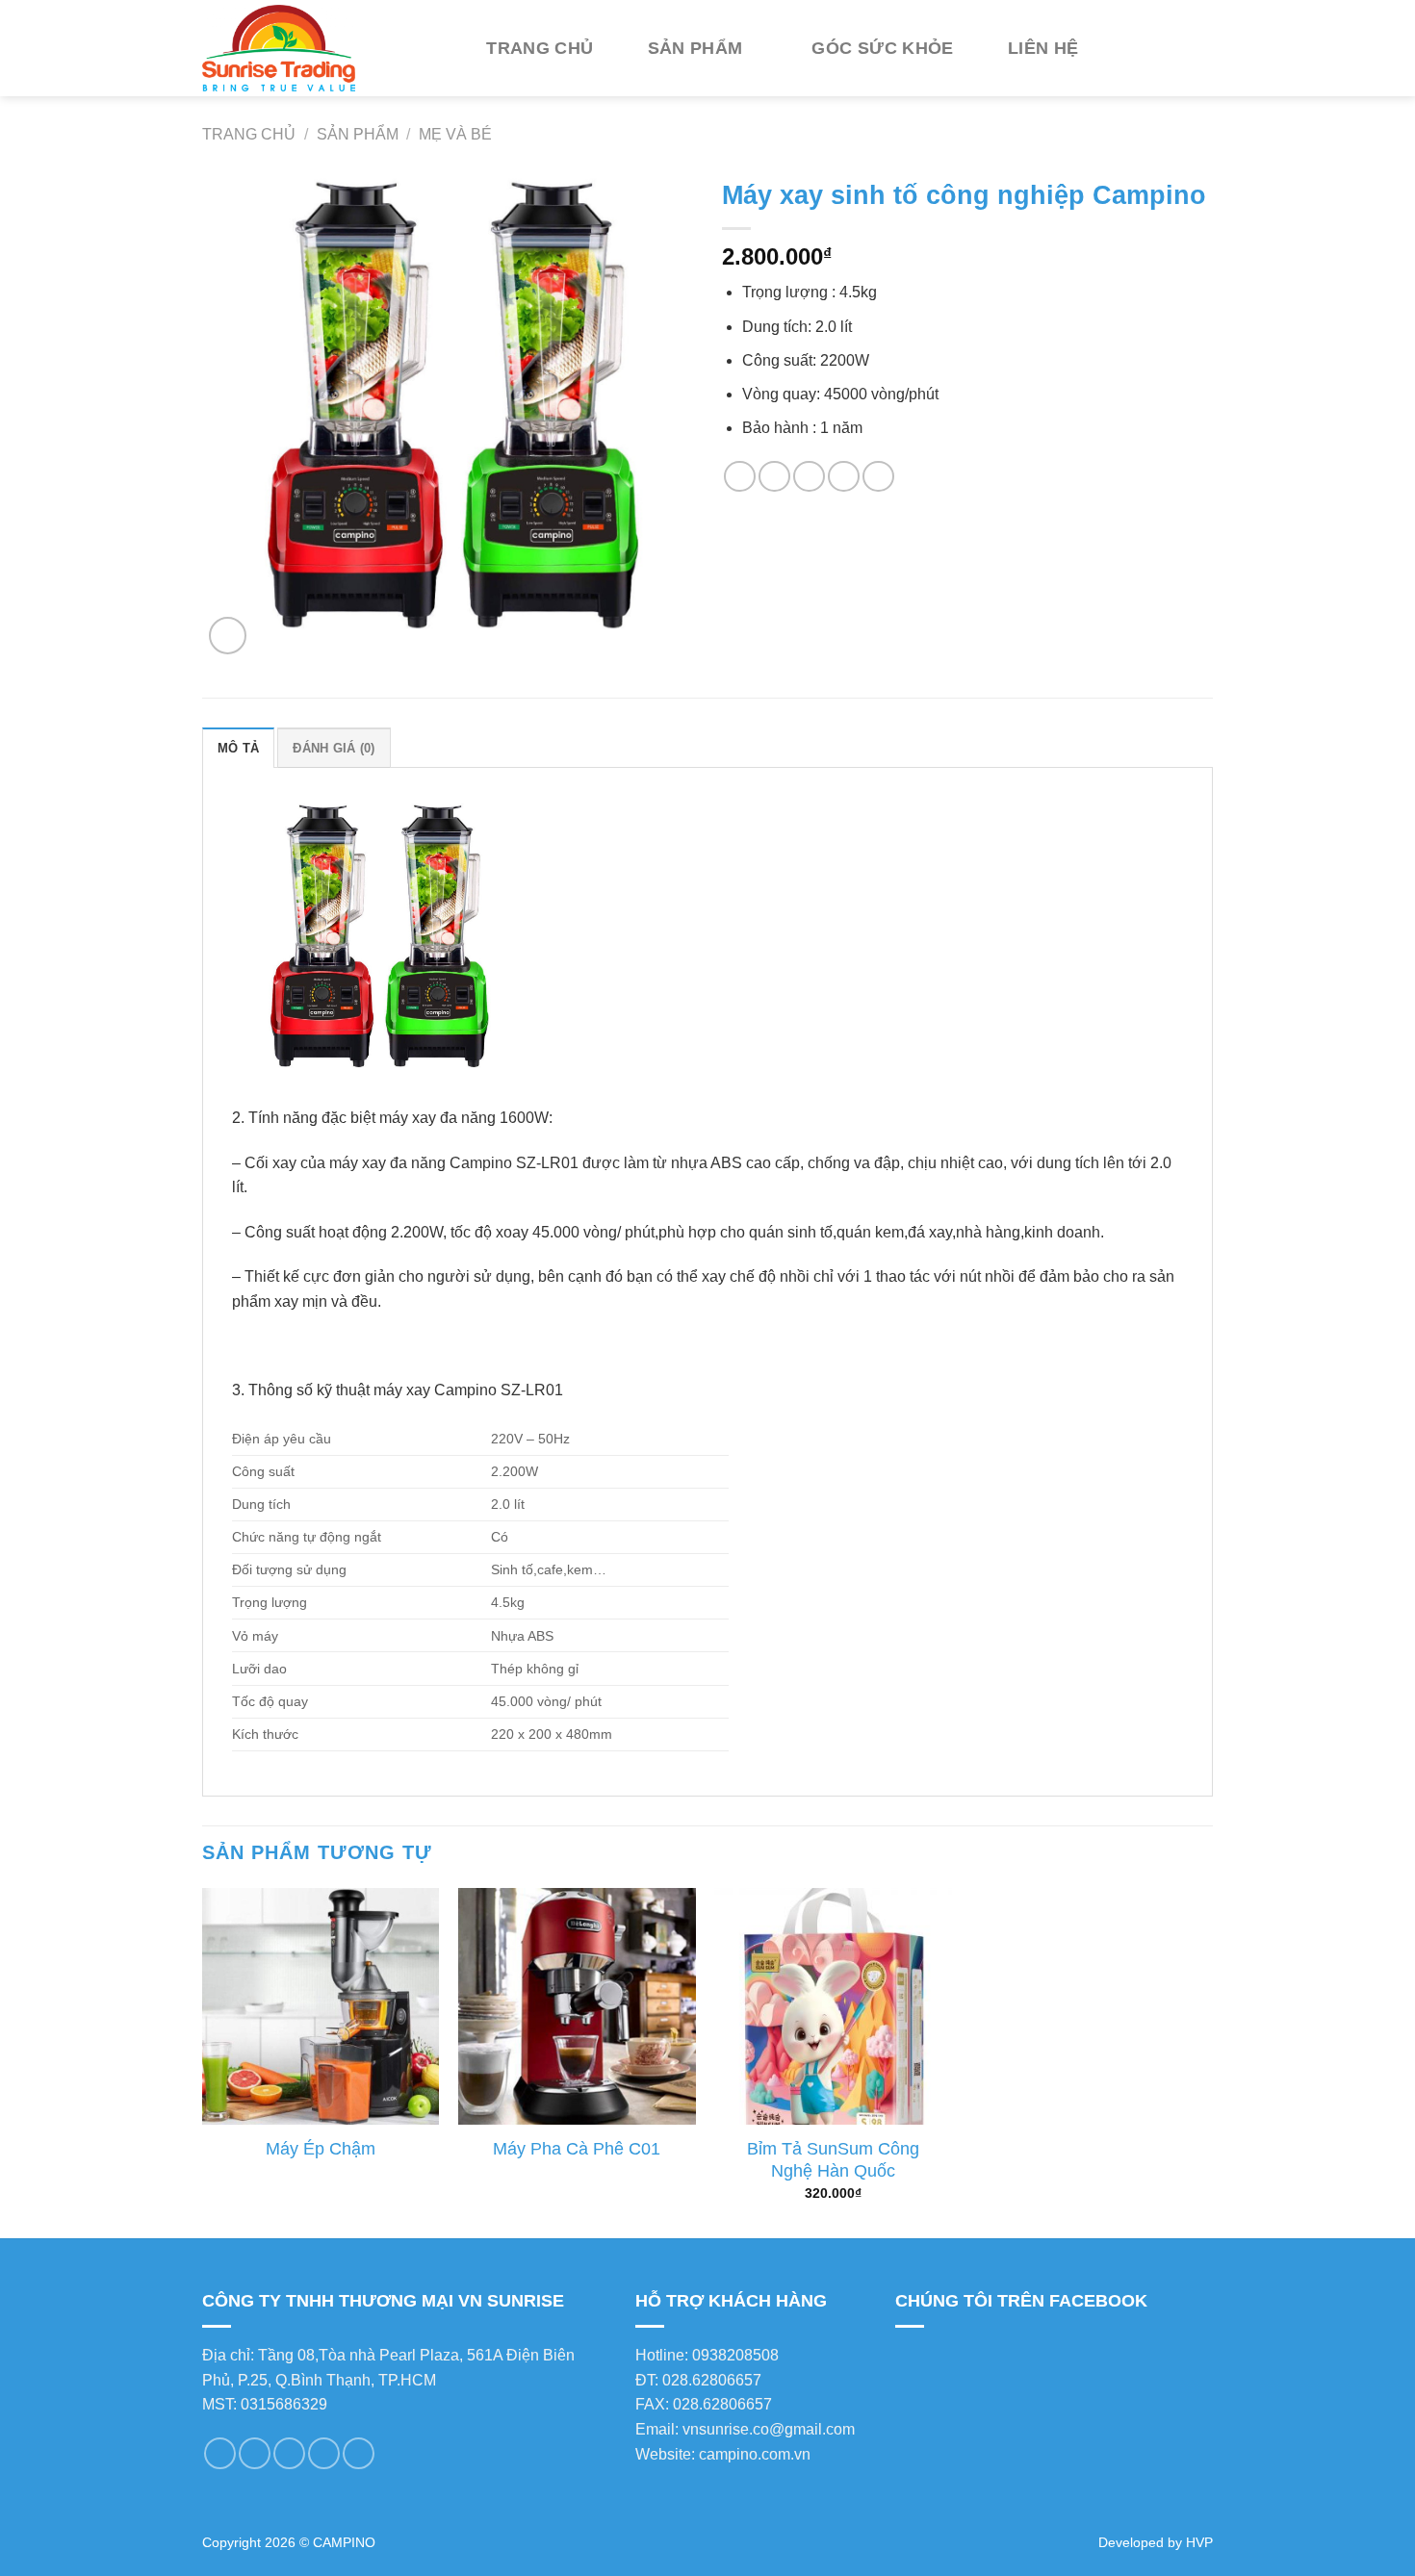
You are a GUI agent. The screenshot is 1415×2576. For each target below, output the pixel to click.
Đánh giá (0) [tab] (334, 748)
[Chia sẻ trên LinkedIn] (878, 477)
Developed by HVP (1156, 2542)
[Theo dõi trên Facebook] (220, 2453)
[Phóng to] (228, 636)
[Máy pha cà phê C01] (577, 2007)
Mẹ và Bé (455, 134)
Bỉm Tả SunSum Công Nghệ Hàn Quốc (833, 2160)
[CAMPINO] (322, 48)
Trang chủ (540, 48)
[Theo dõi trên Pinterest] (324, 2453)
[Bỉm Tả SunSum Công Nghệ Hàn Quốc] (833, 2007)
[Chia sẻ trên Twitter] (774, 477)
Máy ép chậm (321, 2149)
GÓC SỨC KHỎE (882, 48)
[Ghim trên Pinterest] (844, 477)
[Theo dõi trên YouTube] (359, 2453)
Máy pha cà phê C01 (577, 2149)
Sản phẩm (695, 48)
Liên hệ (1043, 48)
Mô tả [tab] (238, 748)
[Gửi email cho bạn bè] (809, 477)
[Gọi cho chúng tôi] (289, 2453)
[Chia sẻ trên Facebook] (740, 477)
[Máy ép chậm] (321, 2007)
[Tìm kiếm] (1143, 48)
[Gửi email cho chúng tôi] (255, 2453)
